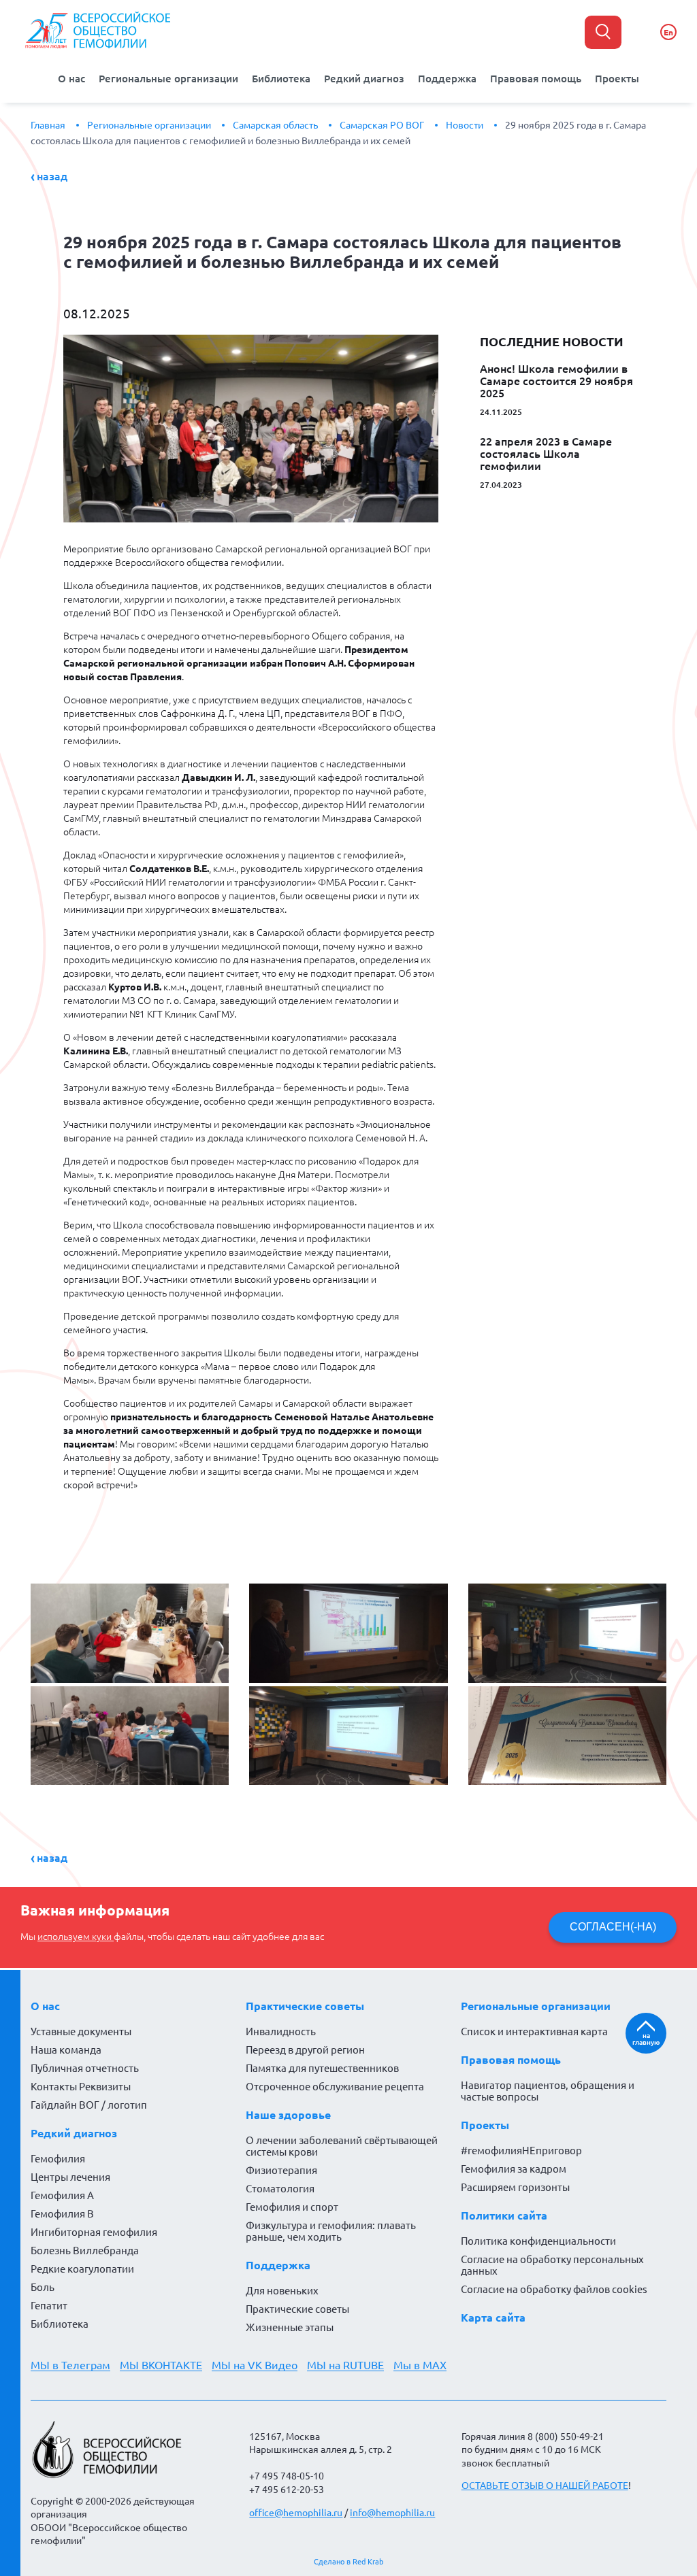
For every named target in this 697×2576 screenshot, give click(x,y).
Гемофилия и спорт (292, 2207)
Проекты (617, 79)
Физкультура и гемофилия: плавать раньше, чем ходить (331, 2231)
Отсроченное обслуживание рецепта (335, 2087)
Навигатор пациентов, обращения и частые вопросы (548, 2091)
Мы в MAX (420, 2365)
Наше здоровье (288, 2115)
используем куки (76, 1937)
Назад (52, 176)
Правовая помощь (536, 79)
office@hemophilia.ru (296, 2513)
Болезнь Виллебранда (85, 2251)
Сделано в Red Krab (348, 2562)
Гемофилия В (62, 2214)
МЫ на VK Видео (255, 2365)
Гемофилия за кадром (514, 2169)
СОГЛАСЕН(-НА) (613, 1927)
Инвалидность (281, 2031)
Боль (43, 2287)
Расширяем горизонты (515, 2187)
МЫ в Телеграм (70, 2365)
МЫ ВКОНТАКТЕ (161, 2365)
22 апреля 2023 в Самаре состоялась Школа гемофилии (546, 454)
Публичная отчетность (85, 2068)
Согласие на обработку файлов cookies (554, 2289)
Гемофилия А (62, 2195)
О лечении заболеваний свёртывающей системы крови (342, 2146)
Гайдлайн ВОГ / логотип (89, 2105)
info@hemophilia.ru (392, 2513)
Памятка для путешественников (322, 2068)
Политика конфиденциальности (538, 2241)
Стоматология (280, 2189)
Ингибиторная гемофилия (94, 2232)
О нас (71, 79)
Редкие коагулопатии (82, 2269)
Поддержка (447, 79)
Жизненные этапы (290, 2327)
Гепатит (49, 2306)
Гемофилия (58, 2159)
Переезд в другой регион (305, 2050)
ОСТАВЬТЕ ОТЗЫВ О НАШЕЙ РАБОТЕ (545, 2486)
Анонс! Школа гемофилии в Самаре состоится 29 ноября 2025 (556, 381)
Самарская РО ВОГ (382, 125)
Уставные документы (81, 2031)
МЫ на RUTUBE (345, 2365)
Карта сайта (493, 2318)
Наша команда (66, 2050)
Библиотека (281, 79)
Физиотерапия (281, 2170)
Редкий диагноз (364, 79)
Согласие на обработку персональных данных (552, 2265)
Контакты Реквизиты (81, 2087)
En (668, 32)
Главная (48, 125)
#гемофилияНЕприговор (521, 2151)
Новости (465, 125)
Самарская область (275, 125)
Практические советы (305, 2006)
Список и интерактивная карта (534, 2031)
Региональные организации (168, 79)
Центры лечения (70, 2177)
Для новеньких (282, 2291)
